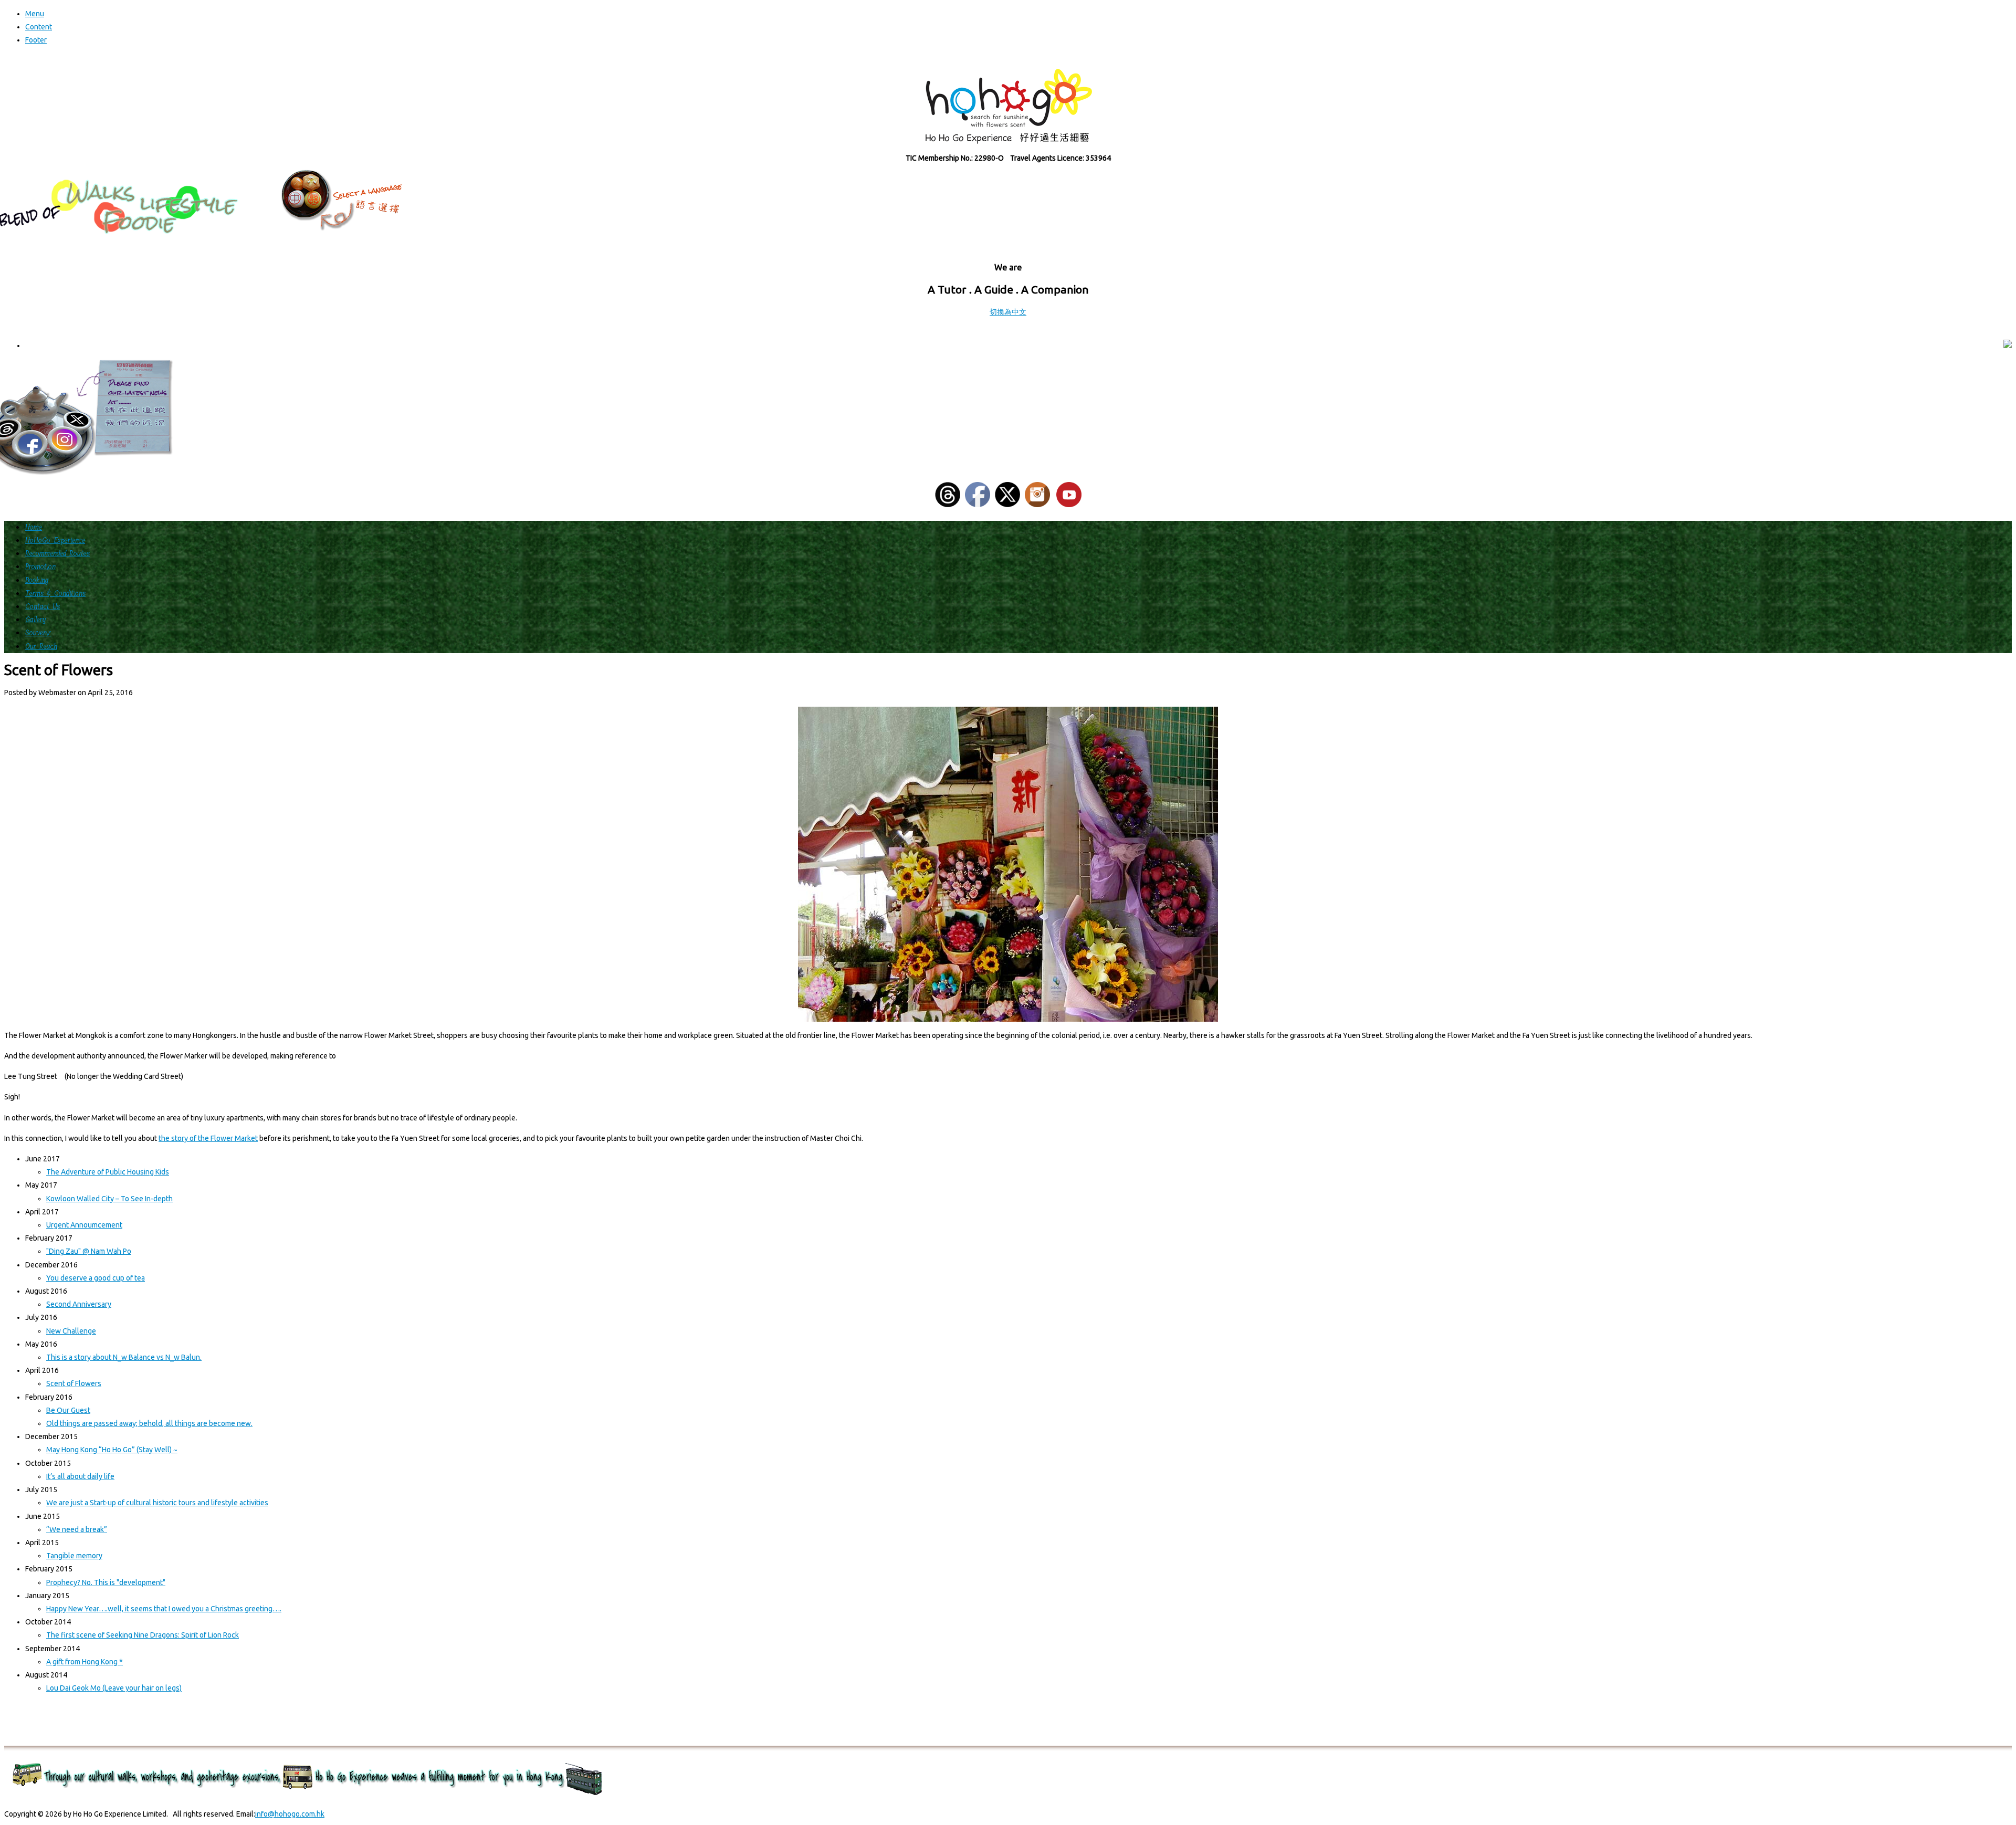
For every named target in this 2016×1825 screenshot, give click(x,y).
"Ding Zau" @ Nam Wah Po (89, 1251)
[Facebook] (978, 505)
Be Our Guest (68, 1410)
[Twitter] (1007, 505)
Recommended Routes (57, 554)
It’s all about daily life (80, 1476)
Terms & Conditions (55, 594)
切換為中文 (1008, 312)
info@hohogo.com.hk (290, 1814)
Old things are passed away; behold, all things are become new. (149, 1423)
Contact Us (43, 607)
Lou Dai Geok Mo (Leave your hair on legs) (114, 1688)
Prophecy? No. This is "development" (106, 1582)
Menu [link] (35, 14)
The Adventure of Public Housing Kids (108, 1172)
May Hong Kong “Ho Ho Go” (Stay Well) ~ (112, 1450)
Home (34, 527)
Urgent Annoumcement (84, 1225)
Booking (37, 580)
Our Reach (41, 647)
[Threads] (948, 505)
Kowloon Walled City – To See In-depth (109, 1199)
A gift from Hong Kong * (85, 1662)
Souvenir (38, 633)
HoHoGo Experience (55, 541)
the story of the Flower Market (208, 1138)
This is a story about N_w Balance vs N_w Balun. (124, 1357)
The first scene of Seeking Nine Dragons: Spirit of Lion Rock (143, 1635)
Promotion (40, 567)
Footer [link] (36, 40)
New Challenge (71, 1331)
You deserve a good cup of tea (96, 1278)
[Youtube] (1069, 505)
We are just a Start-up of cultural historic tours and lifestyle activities (157, 1503)
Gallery (36, 620)
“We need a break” (77, 1529)
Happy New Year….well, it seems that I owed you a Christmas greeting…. (164, 1609)
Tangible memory (74, 1556)
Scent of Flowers (74, 1383)
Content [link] (39, 27)
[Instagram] (1037, 505)
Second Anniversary (79, 1304)
